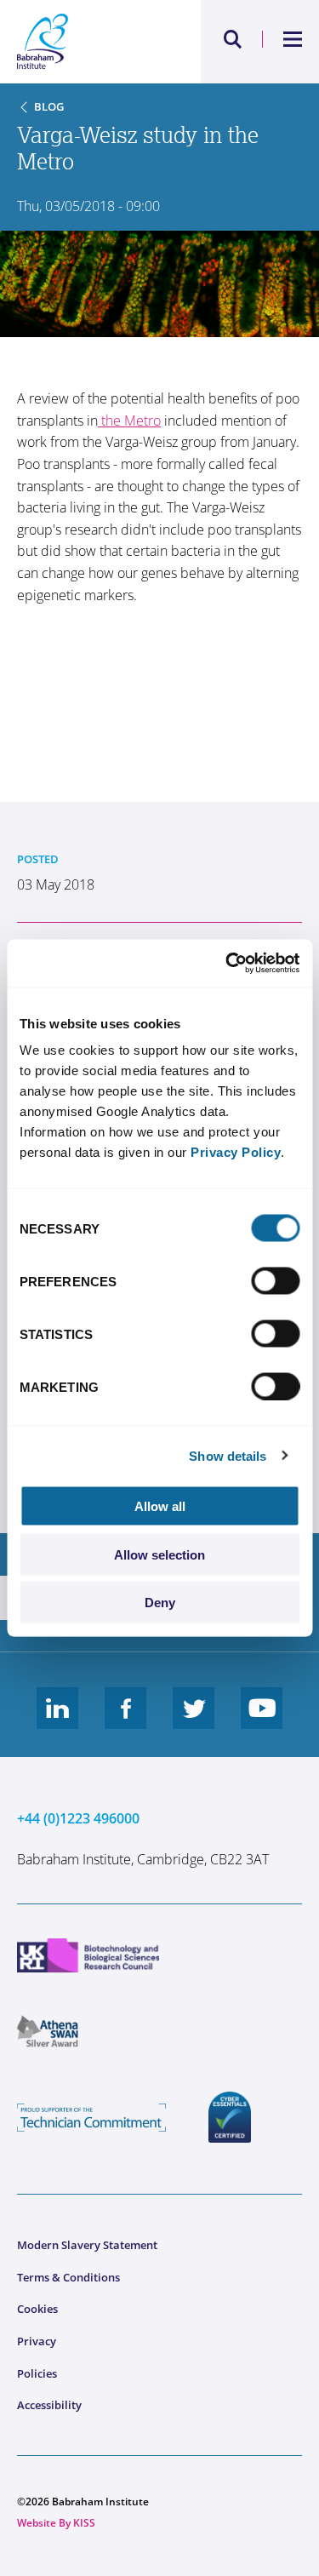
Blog (49, 106)
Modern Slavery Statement (87, 2245)
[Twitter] (194, 1721)
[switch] (275, 1281)
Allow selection (159, 1554)
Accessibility (49, 2405)
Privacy (37, 2341)
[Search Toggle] (233, 39)
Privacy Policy (236, 1152)
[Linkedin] (58, 1721)
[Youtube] (262, 1721)
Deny (160, 1603)
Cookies (37, 2309)
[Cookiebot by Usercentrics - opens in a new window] (227, 964)
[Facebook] (126, 1721)
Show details (228, 1455)
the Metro (129, 421)
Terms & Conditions (68, 2277)
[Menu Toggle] (293, 39)
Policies (37, 2373)
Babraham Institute (88, 42)
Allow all (160, 1506)
